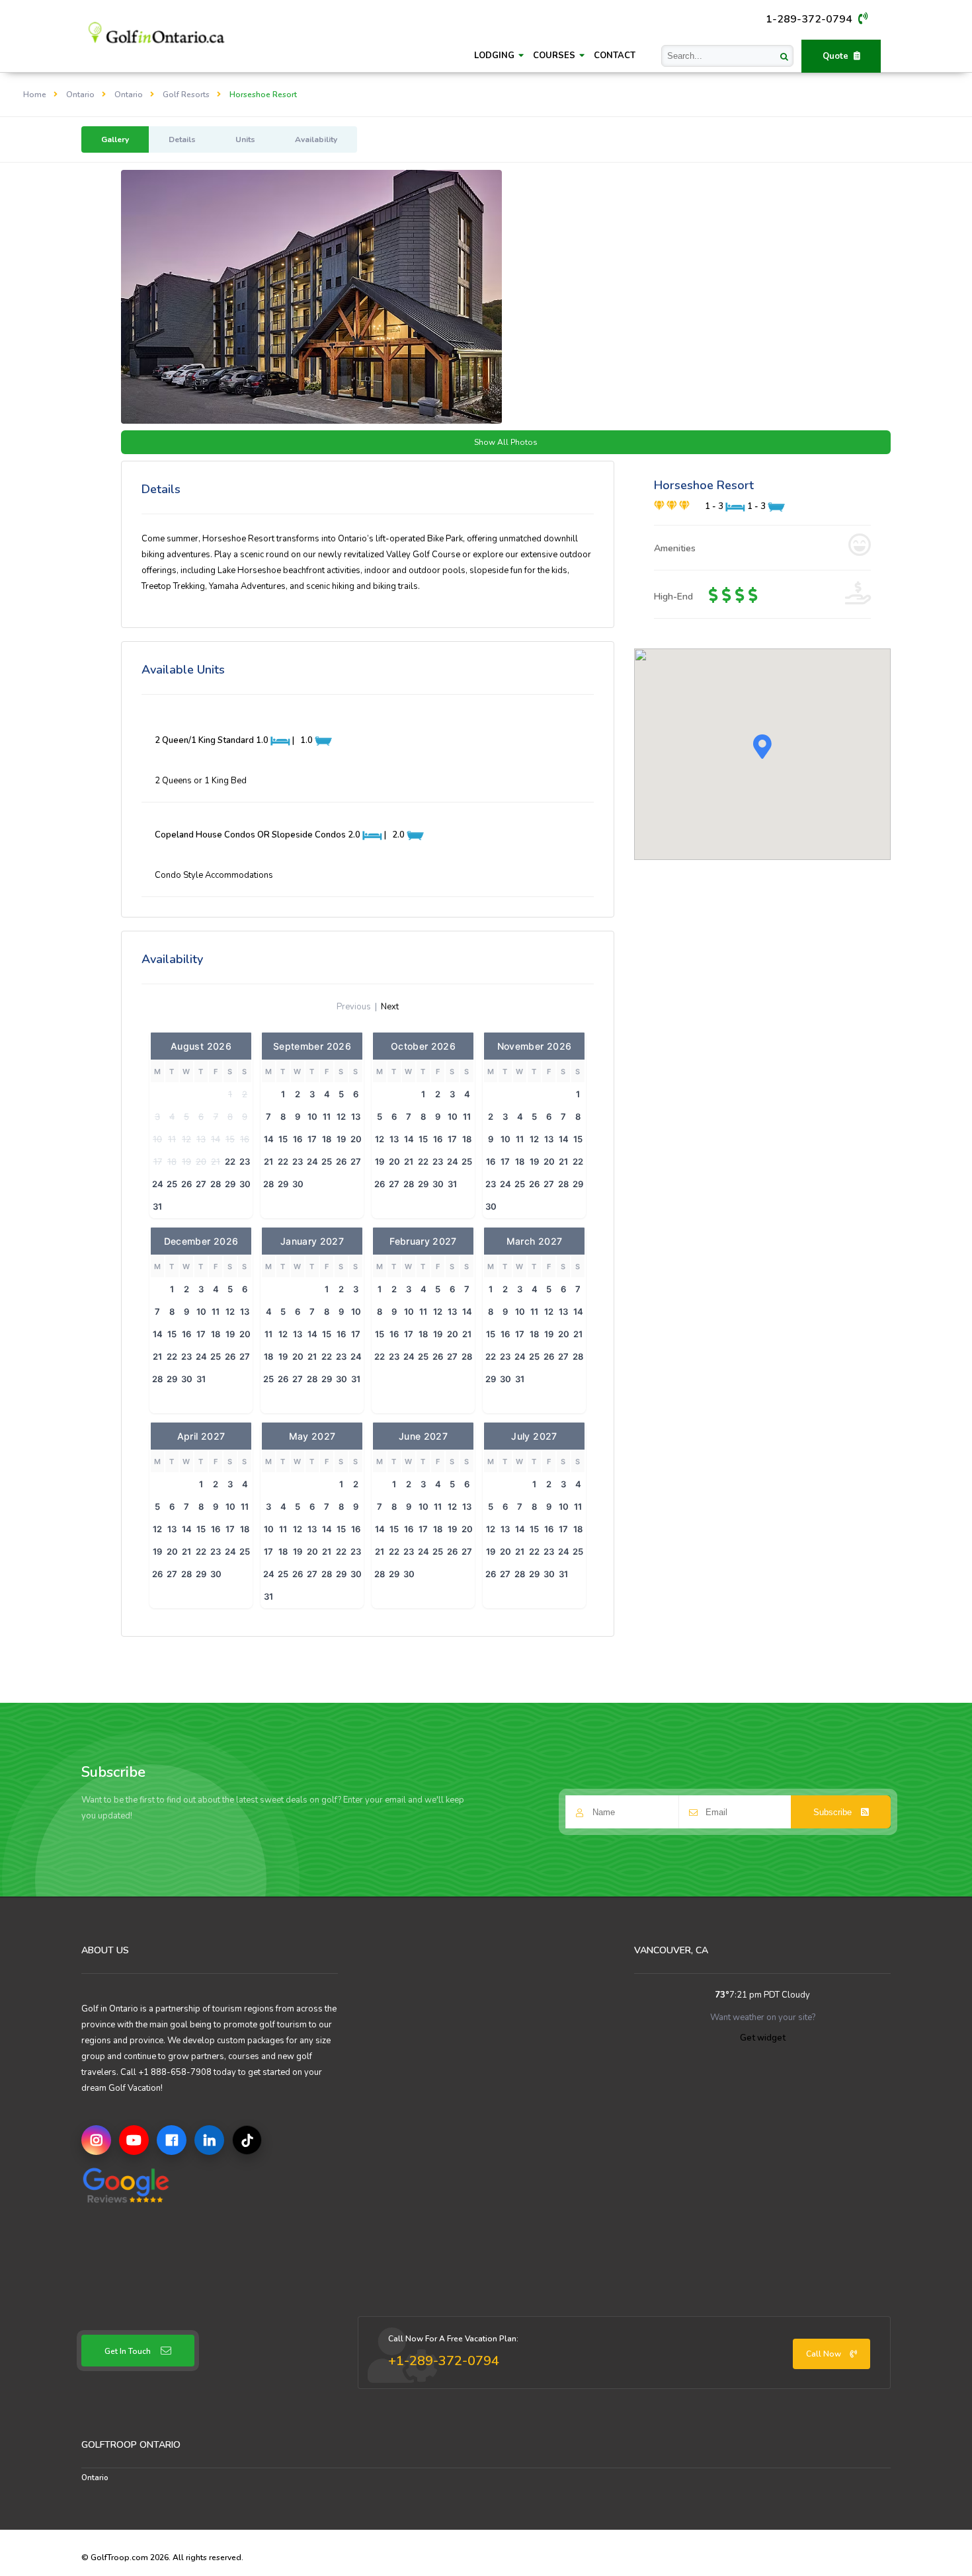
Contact (615, 56)
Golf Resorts (186, 95)
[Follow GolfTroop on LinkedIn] (209, 2140)
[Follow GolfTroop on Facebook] (172, 2140)
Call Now (825, 2354)
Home (35, 95)
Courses (555, 56)
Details (182, 139)
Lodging (496, 56)
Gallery (115, 139)
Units (245, 139)
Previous (354, 1007)
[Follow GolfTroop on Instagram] (96, 2140)
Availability (316, 139)
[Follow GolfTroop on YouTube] (134, 2140)
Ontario (80, 95)
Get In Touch (128, 2351)
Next (390, 1007)
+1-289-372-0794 (444, 2361)
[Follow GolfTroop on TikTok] (247, 2140)
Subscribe (834, 1812)
